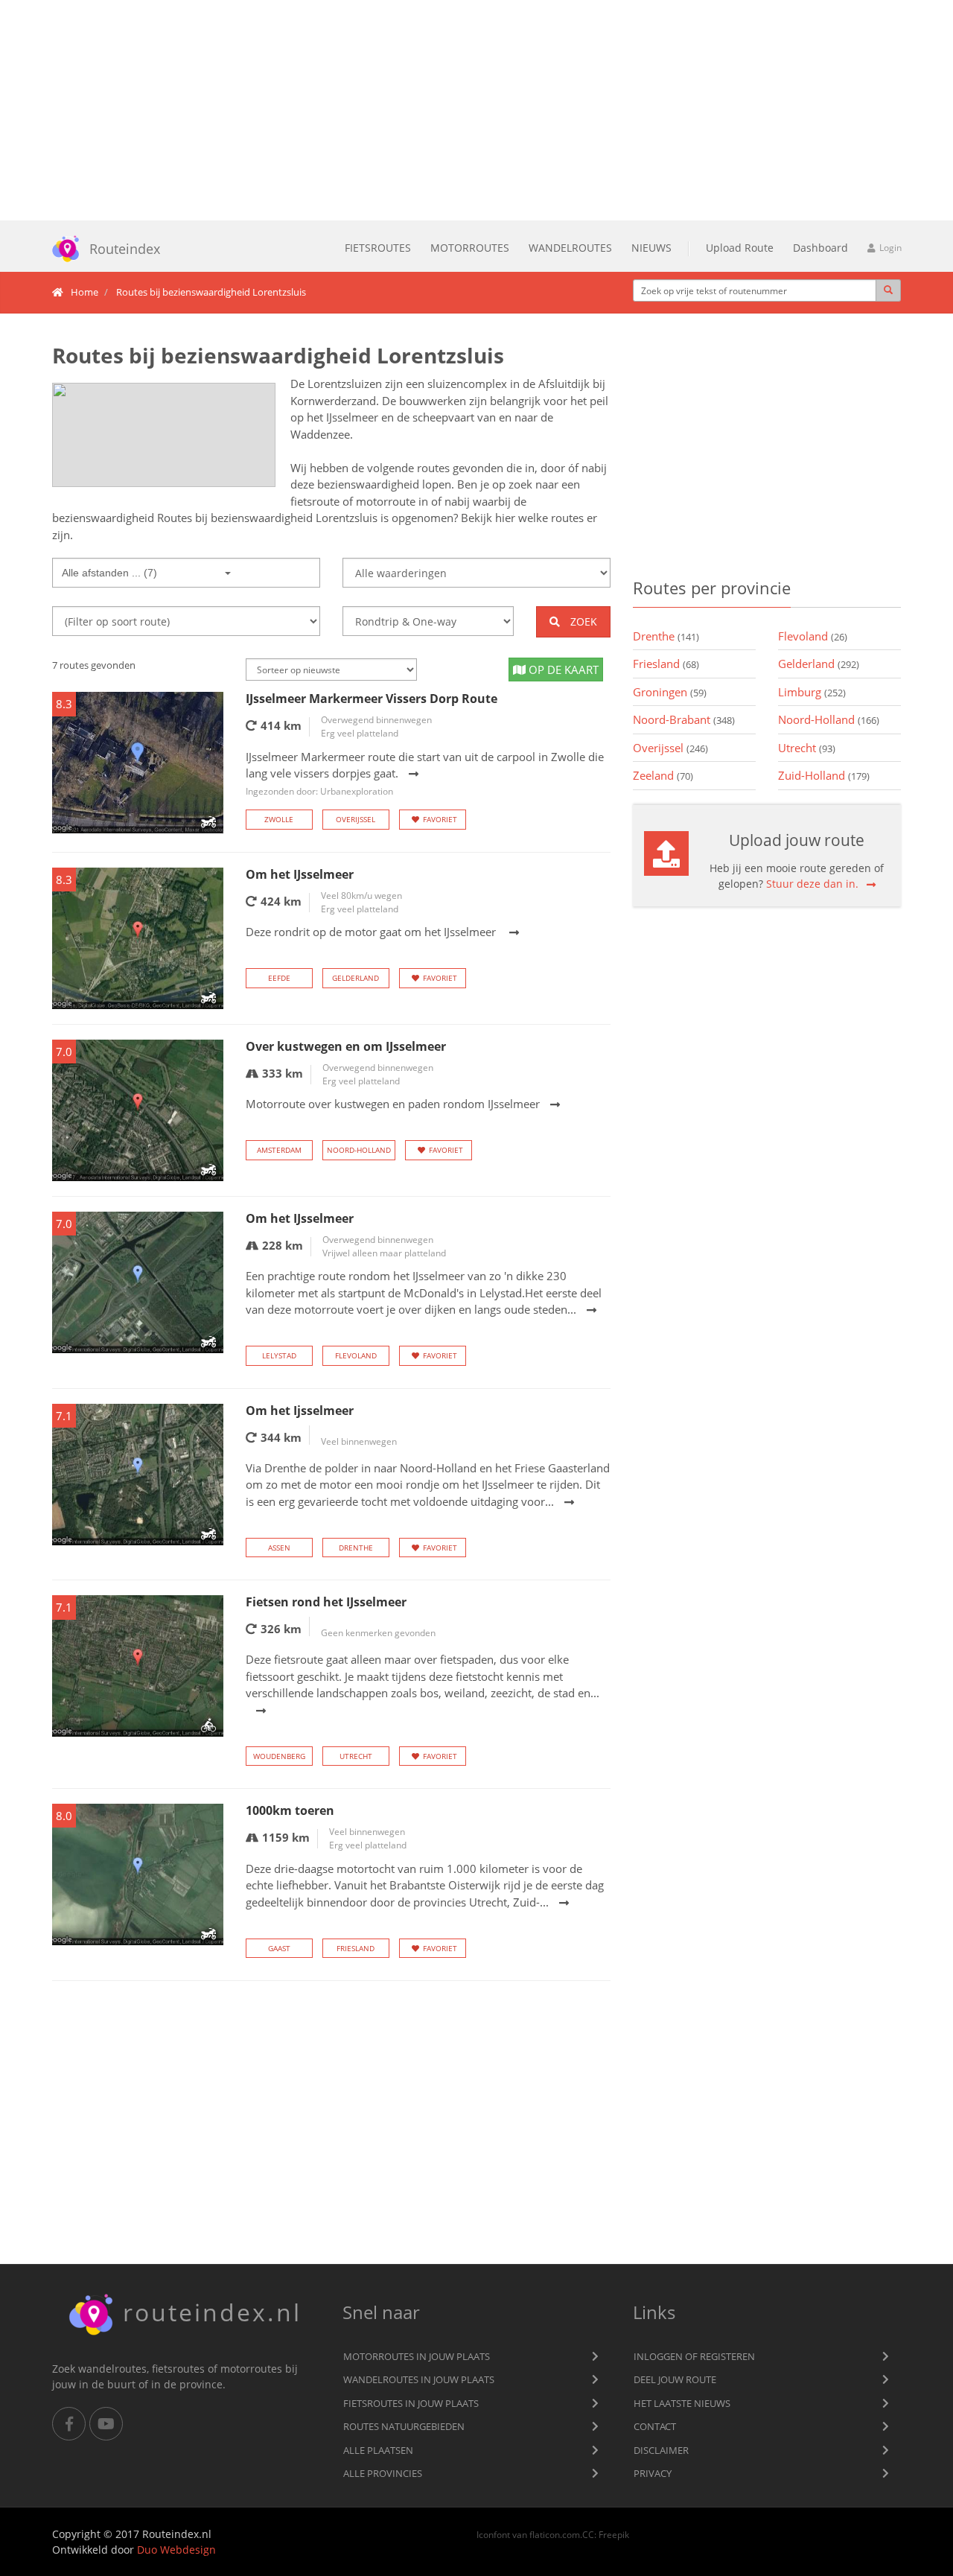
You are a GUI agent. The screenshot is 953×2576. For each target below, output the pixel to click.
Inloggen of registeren (694, 2356)
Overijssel (356, 819)
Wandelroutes (570, 248)
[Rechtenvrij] (164, 435)
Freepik (614, 2534)
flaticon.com (555, 2534)
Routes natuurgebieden (404, 2426)
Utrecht (356, 1756)
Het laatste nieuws (682, 2403)
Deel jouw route (675, 2379)
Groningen (670, 692)
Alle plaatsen (378, 2450)
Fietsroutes (378, 248)
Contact (655, 2426)
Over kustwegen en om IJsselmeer (346, 1046)
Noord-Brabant (684, 719)
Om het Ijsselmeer (300, 1411)
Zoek (582, 621)
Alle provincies (383, 2473)
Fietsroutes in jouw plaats (411, 2403)
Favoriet (440, 819)
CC (588, 2534)
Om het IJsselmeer (300, 874)
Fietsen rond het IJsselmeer (326, 1602)
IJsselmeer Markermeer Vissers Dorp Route (372, 699)
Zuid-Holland (824, 775)
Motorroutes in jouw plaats (417, 2356)
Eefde (279, 978)
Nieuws (651, 248)
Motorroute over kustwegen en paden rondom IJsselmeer (393, 1104)
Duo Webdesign (176, 2550)
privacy (653, 2473)
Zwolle (279, 819)
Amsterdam (279, 1150)
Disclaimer (661, 2450)
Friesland (356, 1948)
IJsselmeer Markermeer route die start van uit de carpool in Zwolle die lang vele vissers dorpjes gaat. (425, 773)
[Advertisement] (476, 110)
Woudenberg (279, 1756)
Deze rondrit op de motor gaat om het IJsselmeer (372, 932)
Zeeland (663, 775)
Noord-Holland (359, 1150)
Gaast (279, 1948)
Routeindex (125, 249)
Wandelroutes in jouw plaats (419, 2379)
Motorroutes (470, 248)
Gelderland (356, 978)
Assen (279, 1548)
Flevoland (356, 1355)
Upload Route (740, 248)
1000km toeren (290, 1810)
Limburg (812, 692)
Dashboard (820, 248)
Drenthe (356, 1548)
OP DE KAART (562, 670)
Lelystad (279, 1355)
